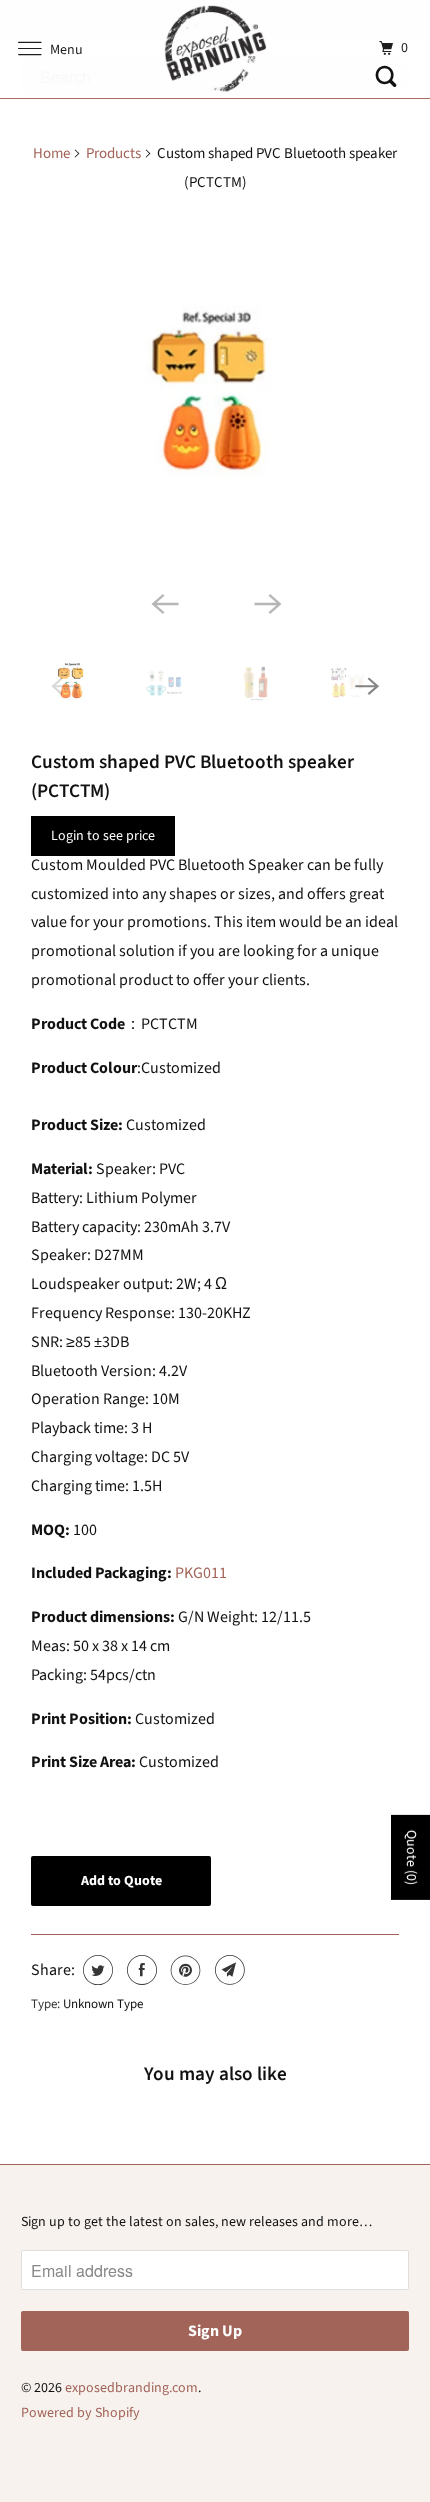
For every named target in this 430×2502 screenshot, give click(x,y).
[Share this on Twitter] (95, 1970)
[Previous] (163, 603)
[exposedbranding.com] (215, 49)
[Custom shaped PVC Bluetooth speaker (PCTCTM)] (215, 397)
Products (113, 153)
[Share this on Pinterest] (183, 1970)
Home (51, 153)
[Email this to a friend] (227, 1970)
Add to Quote (121, 1881)
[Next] (267, 603)
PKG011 (201, 1573)
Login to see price (103, 836)
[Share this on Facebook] (139, 1970)
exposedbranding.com (131, 2388)
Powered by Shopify (80, 2413)
